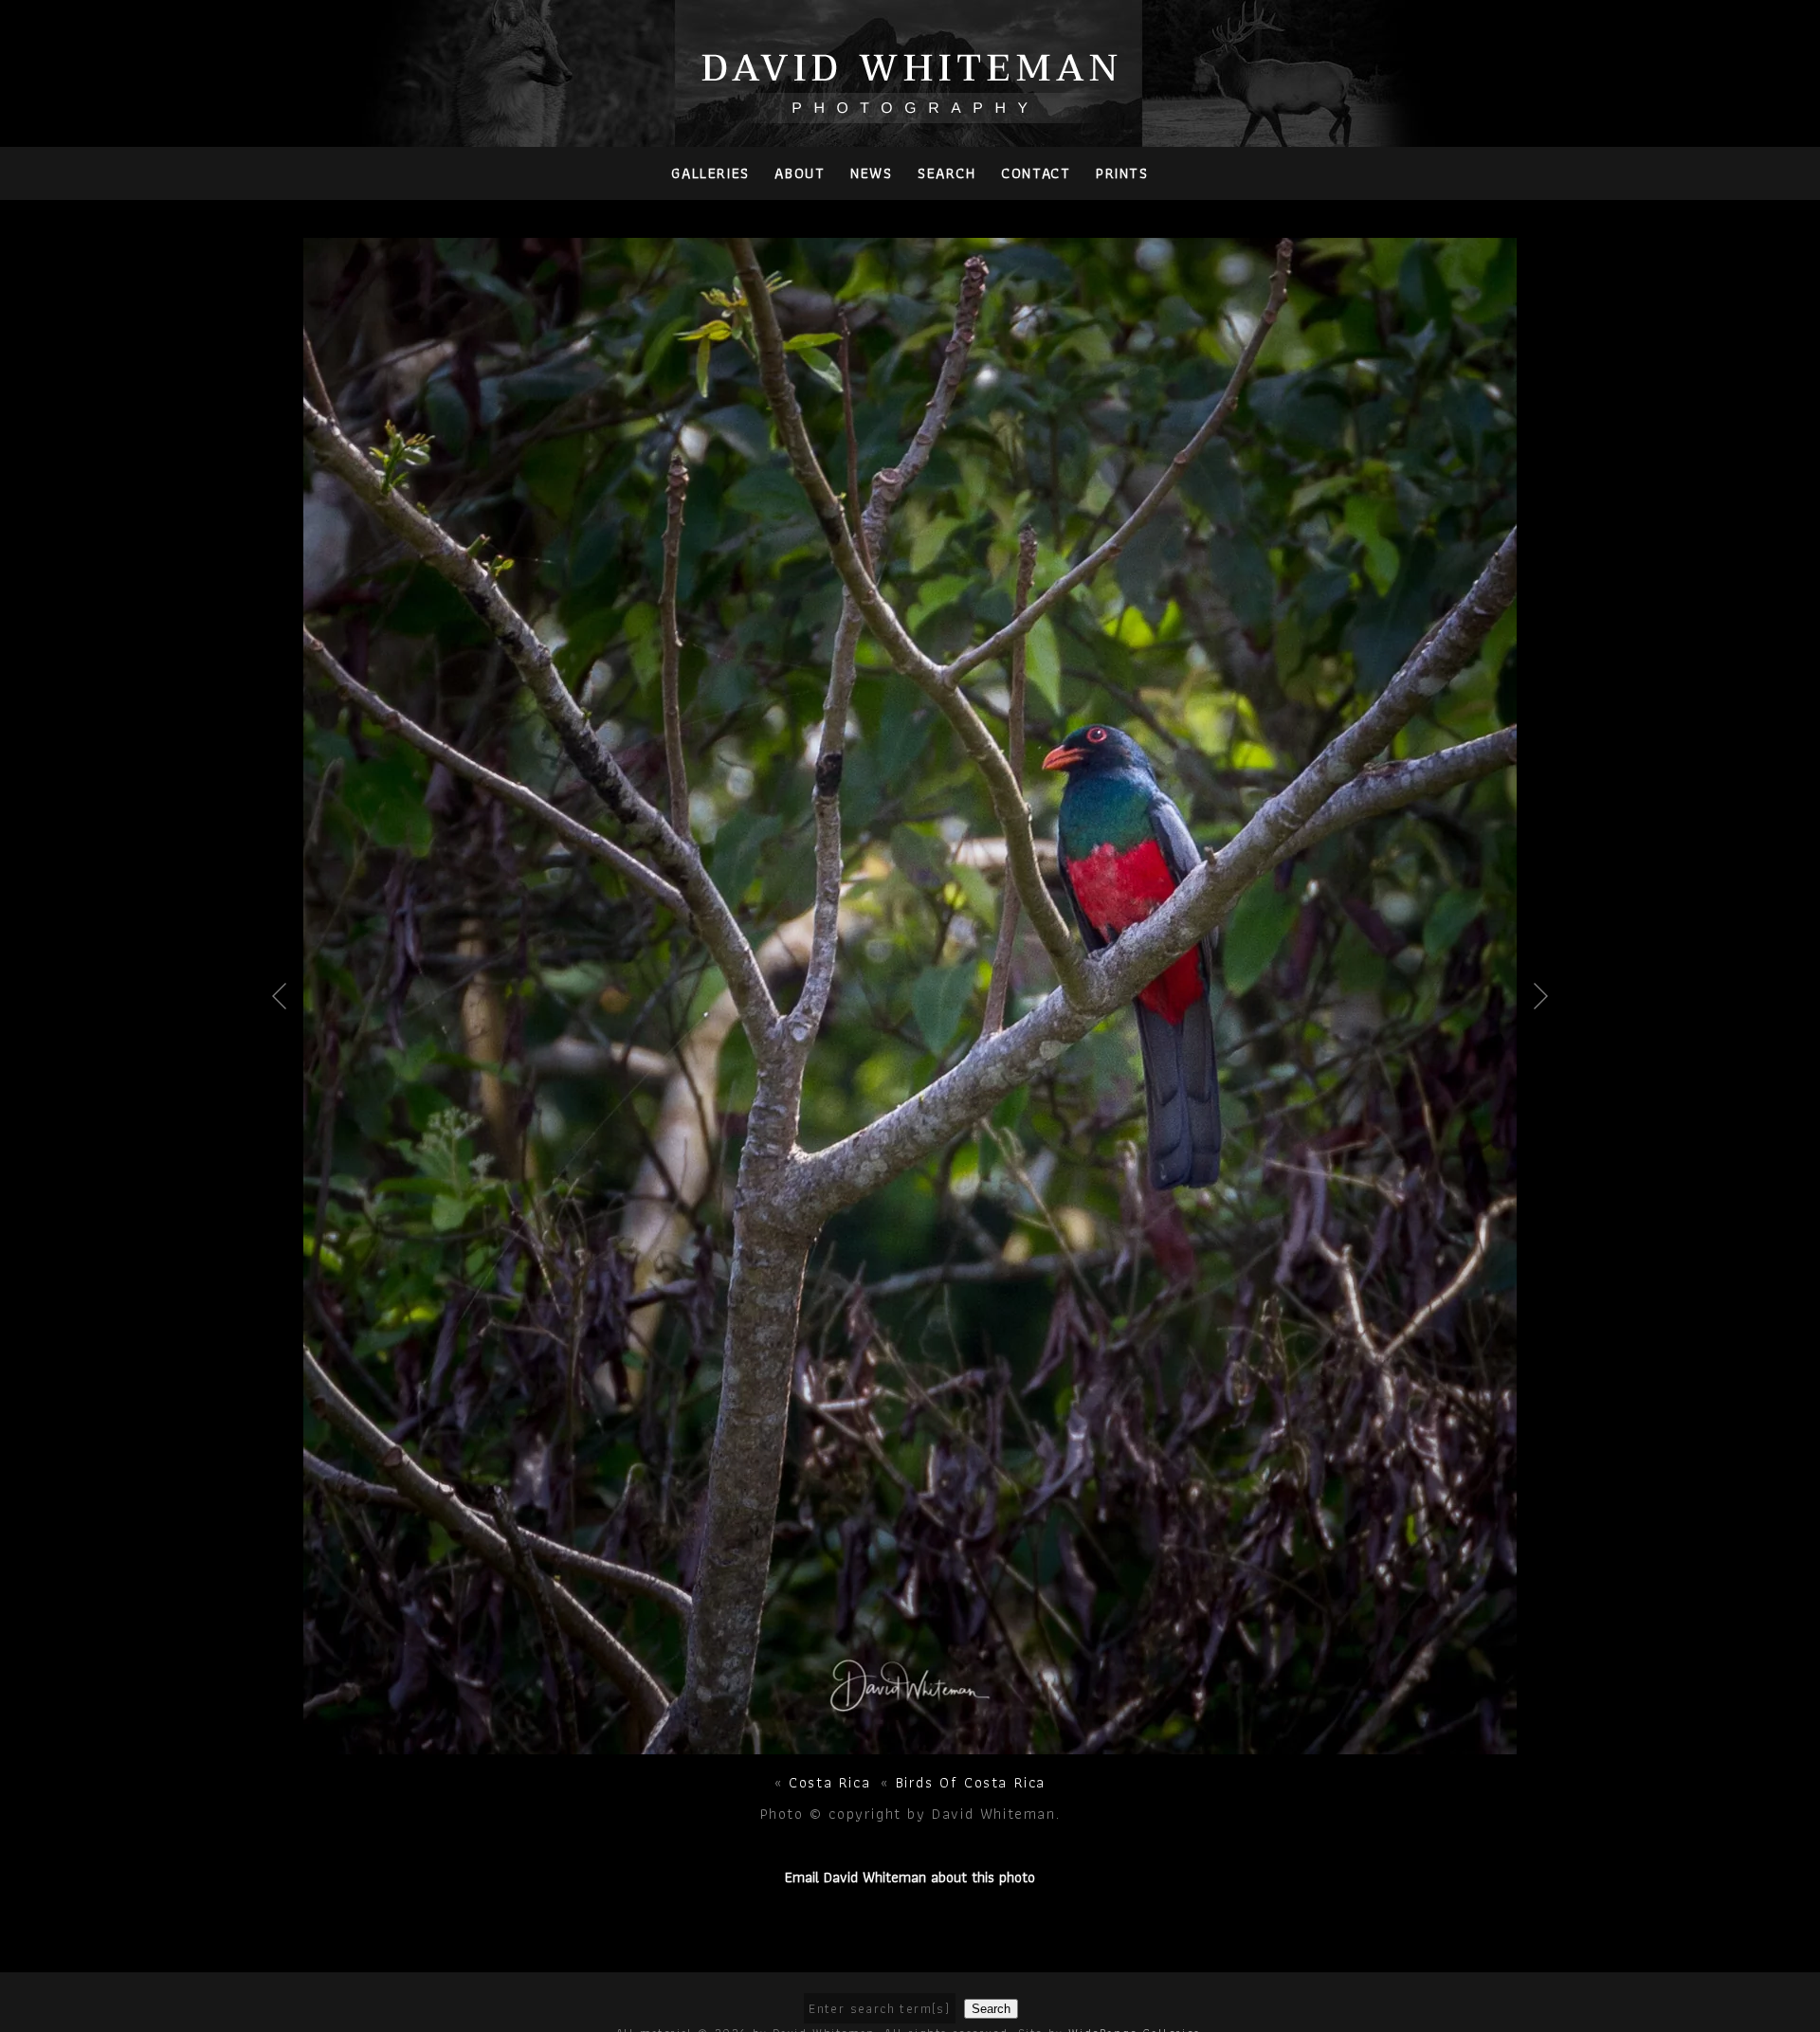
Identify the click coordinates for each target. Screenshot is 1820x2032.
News (871, 173)
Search (947, 173)
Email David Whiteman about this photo (910, 1877)
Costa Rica (829, 1782)
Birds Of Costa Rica (971, 1782)
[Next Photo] (910, 1743)
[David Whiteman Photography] (910, 112)
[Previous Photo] (287, 1056)
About (800, 173)
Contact (1036, 173)
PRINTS (1122, 173)
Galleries (710, 173)
